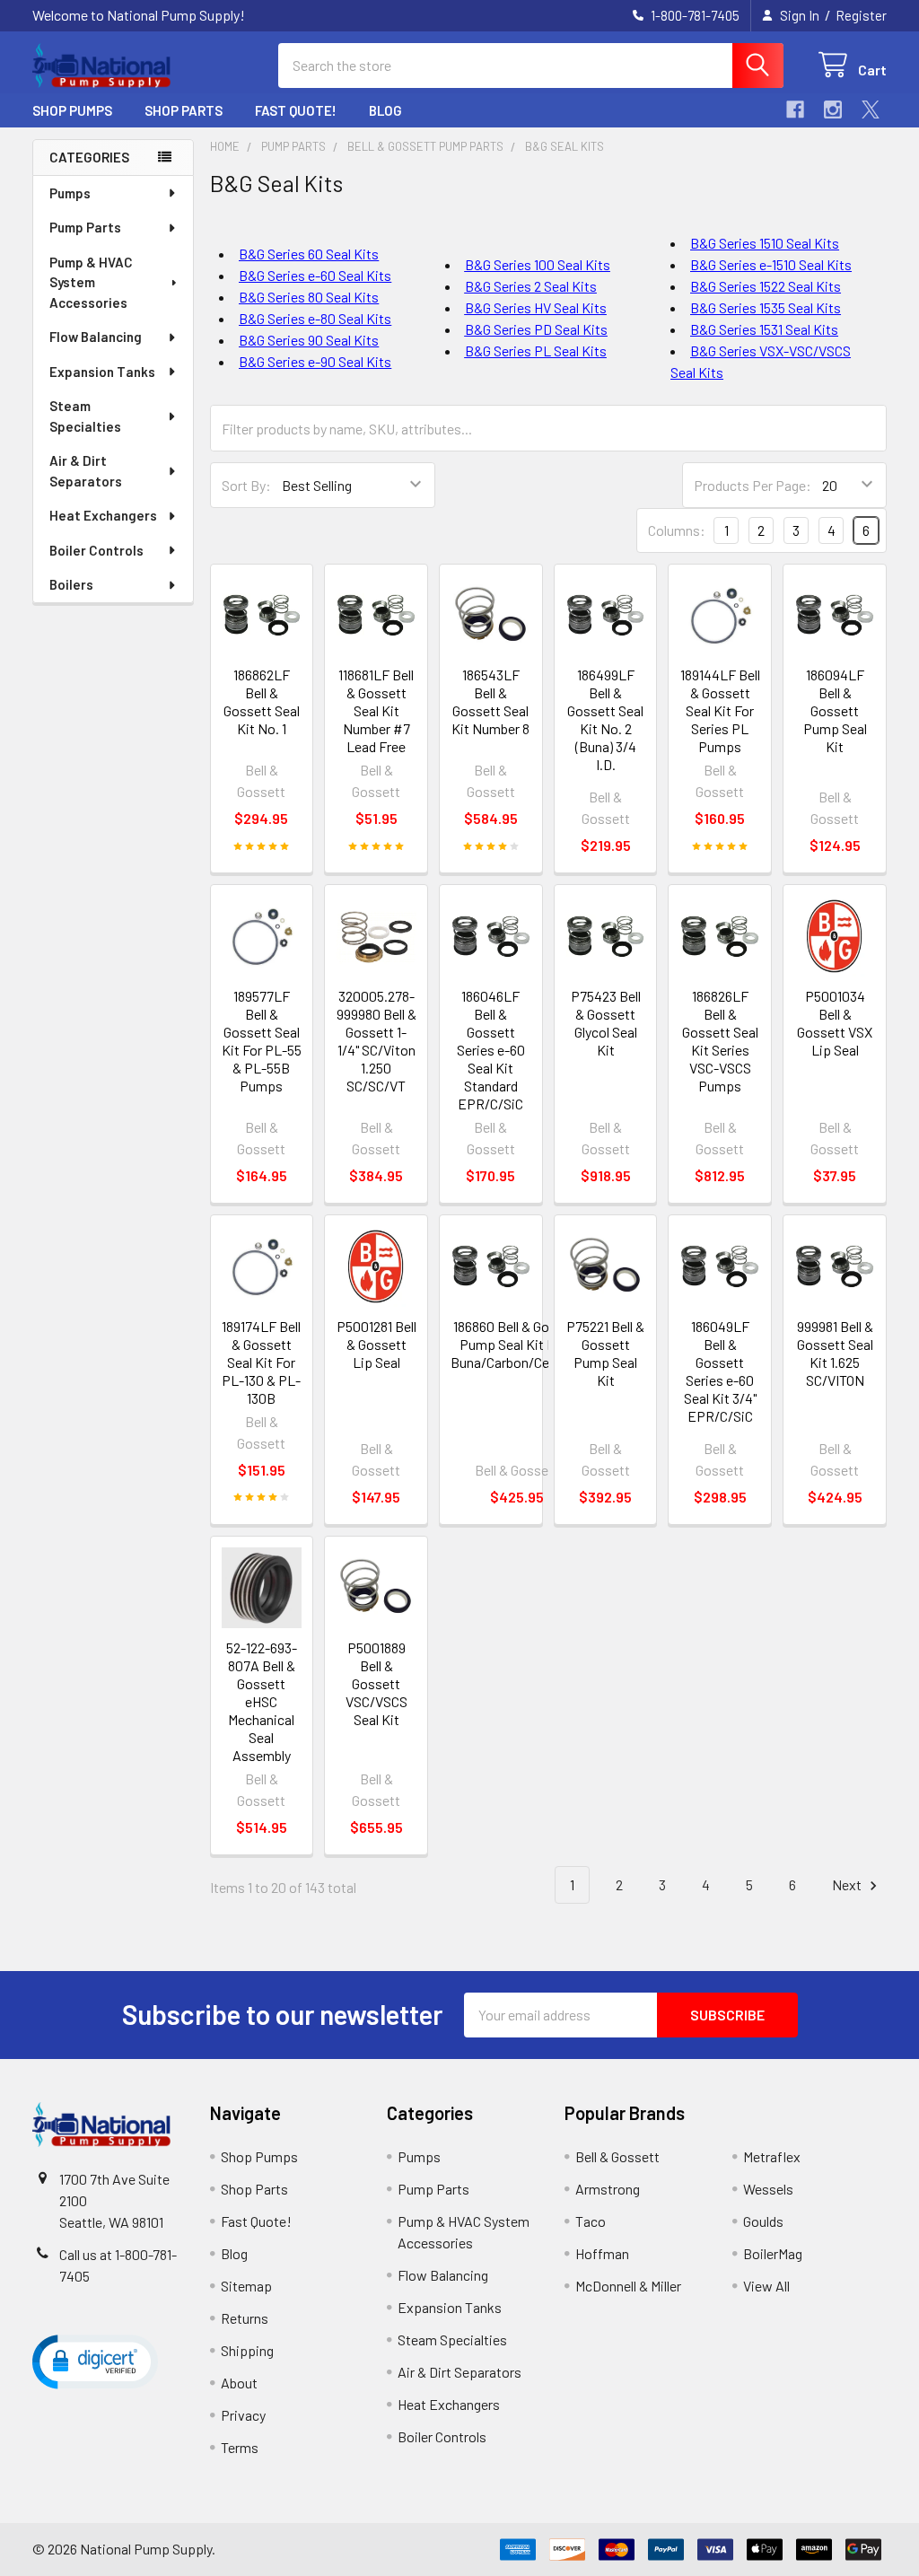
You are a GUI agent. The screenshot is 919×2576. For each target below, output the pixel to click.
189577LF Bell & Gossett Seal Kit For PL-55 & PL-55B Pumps (262, 1041)
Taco (591, 2221)
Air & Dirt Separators (86, 471)
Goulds (763, 2221)
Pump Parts (85, 227)
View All (766, 2286)
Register (861, 15)
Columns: (677, 530)
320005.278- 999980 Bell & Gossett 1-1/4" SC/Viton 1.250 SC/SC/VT (376, 1041)
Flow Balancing (96, 337)
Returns (245, 2318)
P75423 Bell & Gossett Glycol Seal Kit (606, 1023)
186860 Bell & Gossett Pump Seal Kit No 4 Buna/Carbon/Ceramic (517, 1344)
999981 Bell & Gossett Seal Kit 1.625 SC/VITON (835, 1353)
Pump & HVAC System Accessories (91, 282)
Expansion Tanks (102, 372)
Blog (385, 110)
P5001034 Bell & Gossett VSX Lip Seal (835, 1023)
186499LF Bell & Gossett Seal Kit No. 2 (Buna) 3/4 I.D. (605, 719)
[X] (871, 110)
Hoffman (602, 2253)
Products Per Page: (753, 485)
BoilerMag (773, 2253)
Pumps (70, 193)
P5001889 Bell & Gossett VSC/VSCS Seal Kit (376, 1683)
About (239, 2383)
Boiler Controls (96, 550)
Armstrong (608, 2189)
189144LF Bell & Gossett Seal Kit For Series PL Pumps (720, 710)
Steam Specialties (85, 416)
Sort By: (246, 485)
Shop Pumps (72, 110)
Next (848, 1884)
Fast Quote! (296, 110)
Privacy (243, 2415)
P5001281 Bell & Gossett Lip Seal (376, 1344)
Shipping (247, 2350)
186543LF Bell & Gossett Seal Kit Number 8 (490, 701)
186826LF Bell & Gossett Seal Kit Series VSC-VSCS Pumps (720, 1041)
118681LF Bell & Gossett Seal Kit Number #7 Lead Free (376, 710)
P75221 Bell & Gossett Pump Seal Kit (605, 1353)
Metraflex (772, 2156)
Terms (240, 2447)
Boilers (71, 584)
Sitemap (246, 2286)
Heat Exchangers (103, 515)
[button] (95, 2361)
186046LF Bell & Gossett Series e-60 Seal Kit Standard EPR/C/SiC (491, 1050)
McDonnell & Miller (628, 2286)
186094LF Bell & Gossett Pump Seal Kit (835, 710)
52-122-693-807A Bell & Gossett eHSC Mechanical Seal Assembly (262, 1701)
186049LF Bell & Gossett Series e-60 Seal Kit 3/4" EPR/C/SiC (720, 1371)
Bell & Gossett (617, 2156)
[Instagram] (833, 110)
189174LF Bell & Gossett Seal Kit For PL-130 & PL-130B (261, 1362)
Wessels (768, 2189)
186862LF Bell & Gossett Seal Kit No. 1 (262, 701)
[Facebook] (795, 110)
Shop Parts (184, 110)
